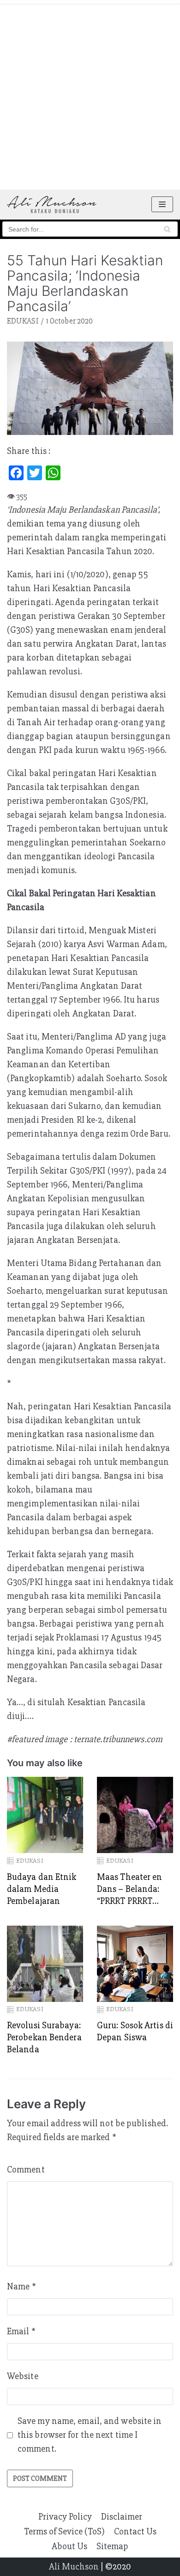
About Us (69, 2546)
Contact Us (135, 2531)
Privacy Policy (65, 2517)
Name (21, 2286)
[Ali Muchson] (52, 205)
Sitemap (112, 2546)
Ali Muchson (74, 2567)
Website (23, 2376)
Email (21, 2331)
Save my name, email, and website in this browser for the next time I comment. (90, 2435)
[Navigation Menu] (162, 204)
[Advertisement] (90, 95)
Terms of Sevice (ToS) (64, 2531)
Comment (26, 2169)
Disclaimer (122, 2517)
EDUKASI (23, 321)
